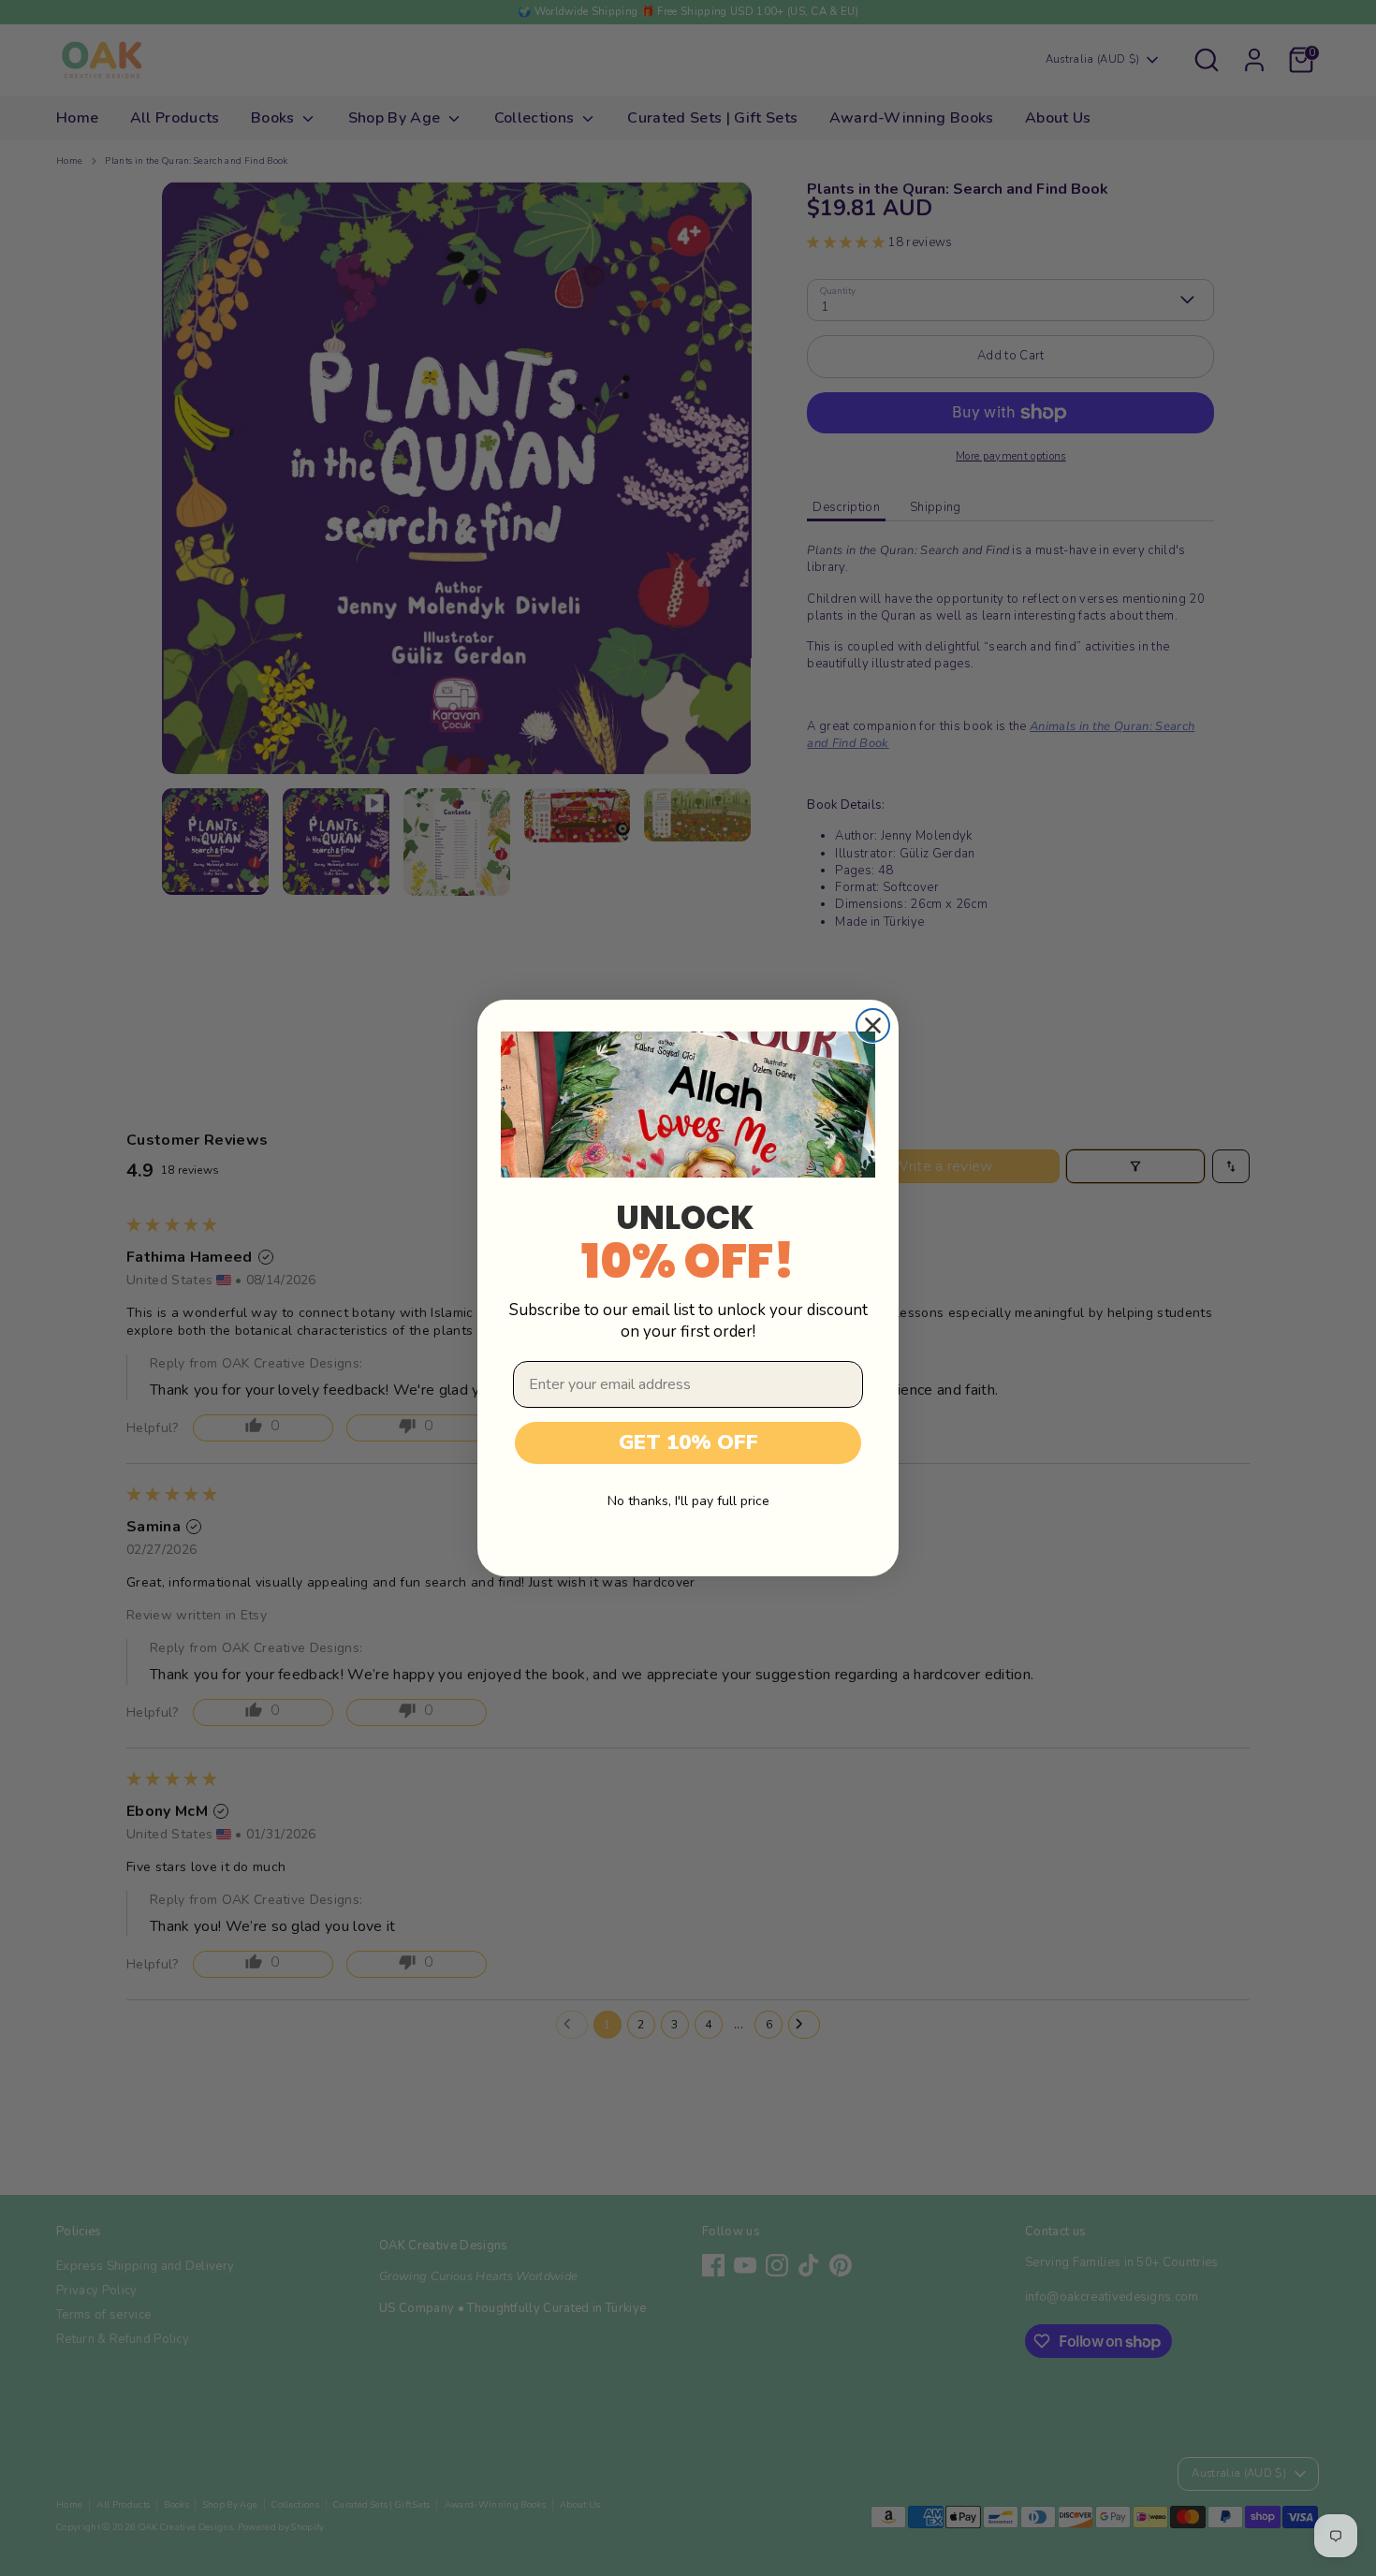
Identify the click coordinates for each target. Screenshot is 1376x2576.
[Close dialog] (873, 1025)
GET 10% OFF (688, 1442)
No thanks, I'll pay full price (688, 1501)
